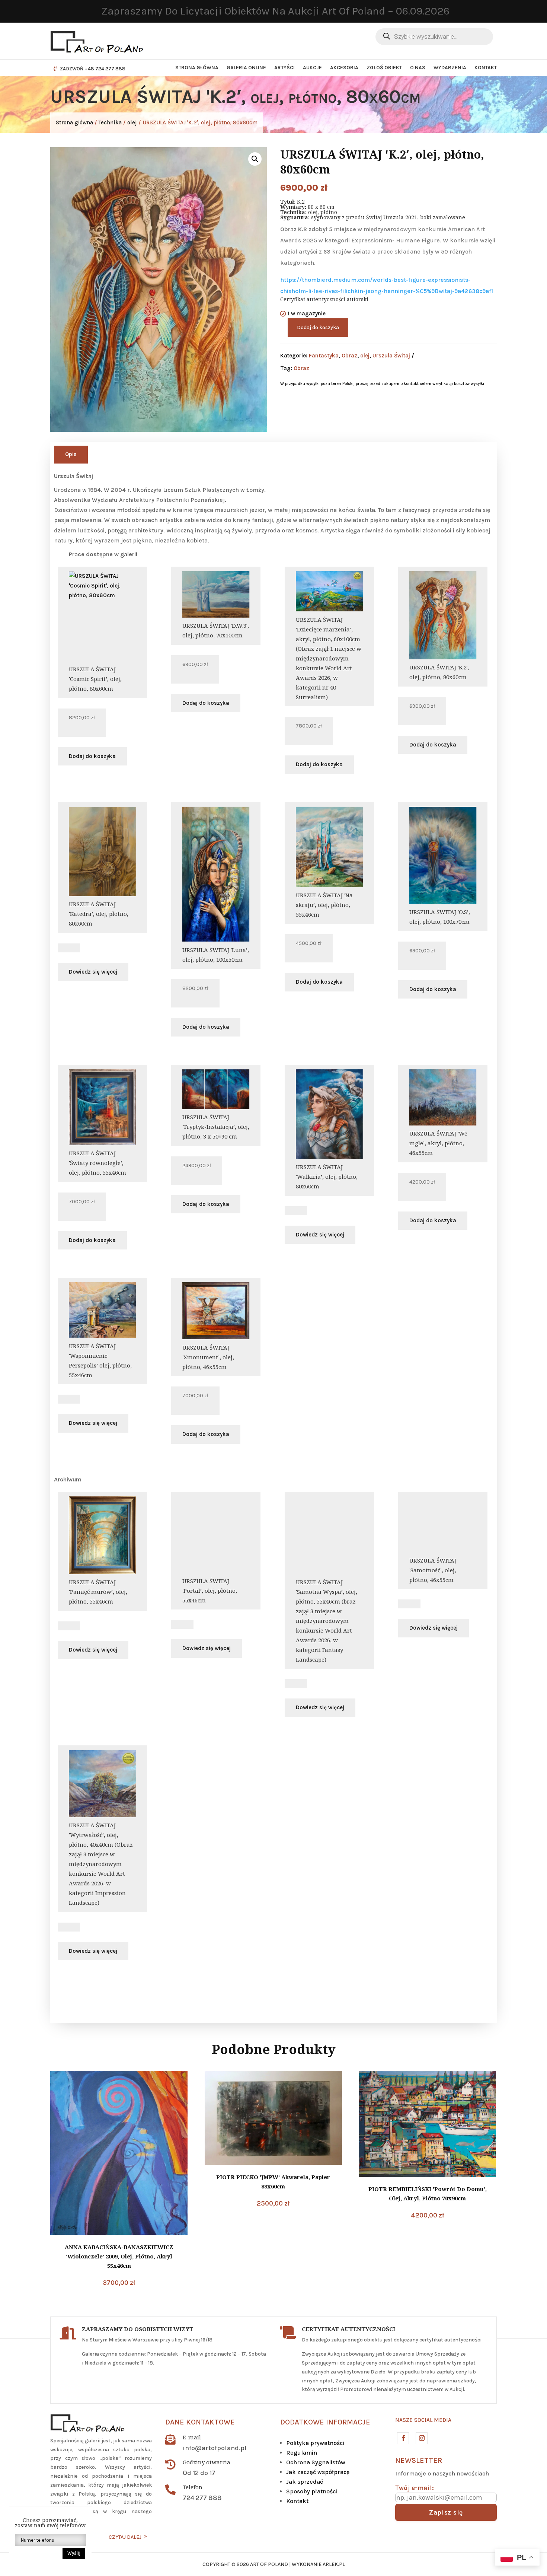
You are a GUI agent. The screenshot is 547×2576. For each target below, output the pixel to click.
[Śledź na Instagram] (421, 2438)
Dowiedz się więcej (93, 972)
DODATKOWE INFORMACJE (325, 2422)
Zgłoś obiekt (384, 68)
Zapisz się (446, 2512)
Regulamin (302, 2453)
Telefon (193, 2487)
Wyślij (74, 2553)
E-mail (192, 2437)
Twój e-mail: (415, 2488)
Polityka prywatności (315, 2443)
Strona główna (197, 68)
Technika (110, 122)
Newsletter (419, 2460)
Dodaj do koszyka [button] (92, 756)
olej (132, 122)
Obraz (349, 356)
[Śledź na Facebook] (403, 2438)
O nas (418, 68)
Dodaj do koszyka (318, 327)
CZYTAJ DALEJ (125, 2537)
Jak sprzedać (305, 2482)
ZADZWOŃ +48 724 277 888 (93, 69)
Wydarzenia (450, 68)
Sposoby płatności (312, 2491)
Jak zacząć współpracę (318, 2472)
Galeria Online (246, 68)
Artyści (284, 68)
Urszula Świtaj (391, 356)
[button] (255, 159)
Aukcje (312, 68)
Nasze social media (423, 2420)
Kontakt (486, 68)
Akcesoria (344, 68)
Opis (71, 454)
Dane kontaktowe (200, 2422)
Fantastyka (324, 356)
